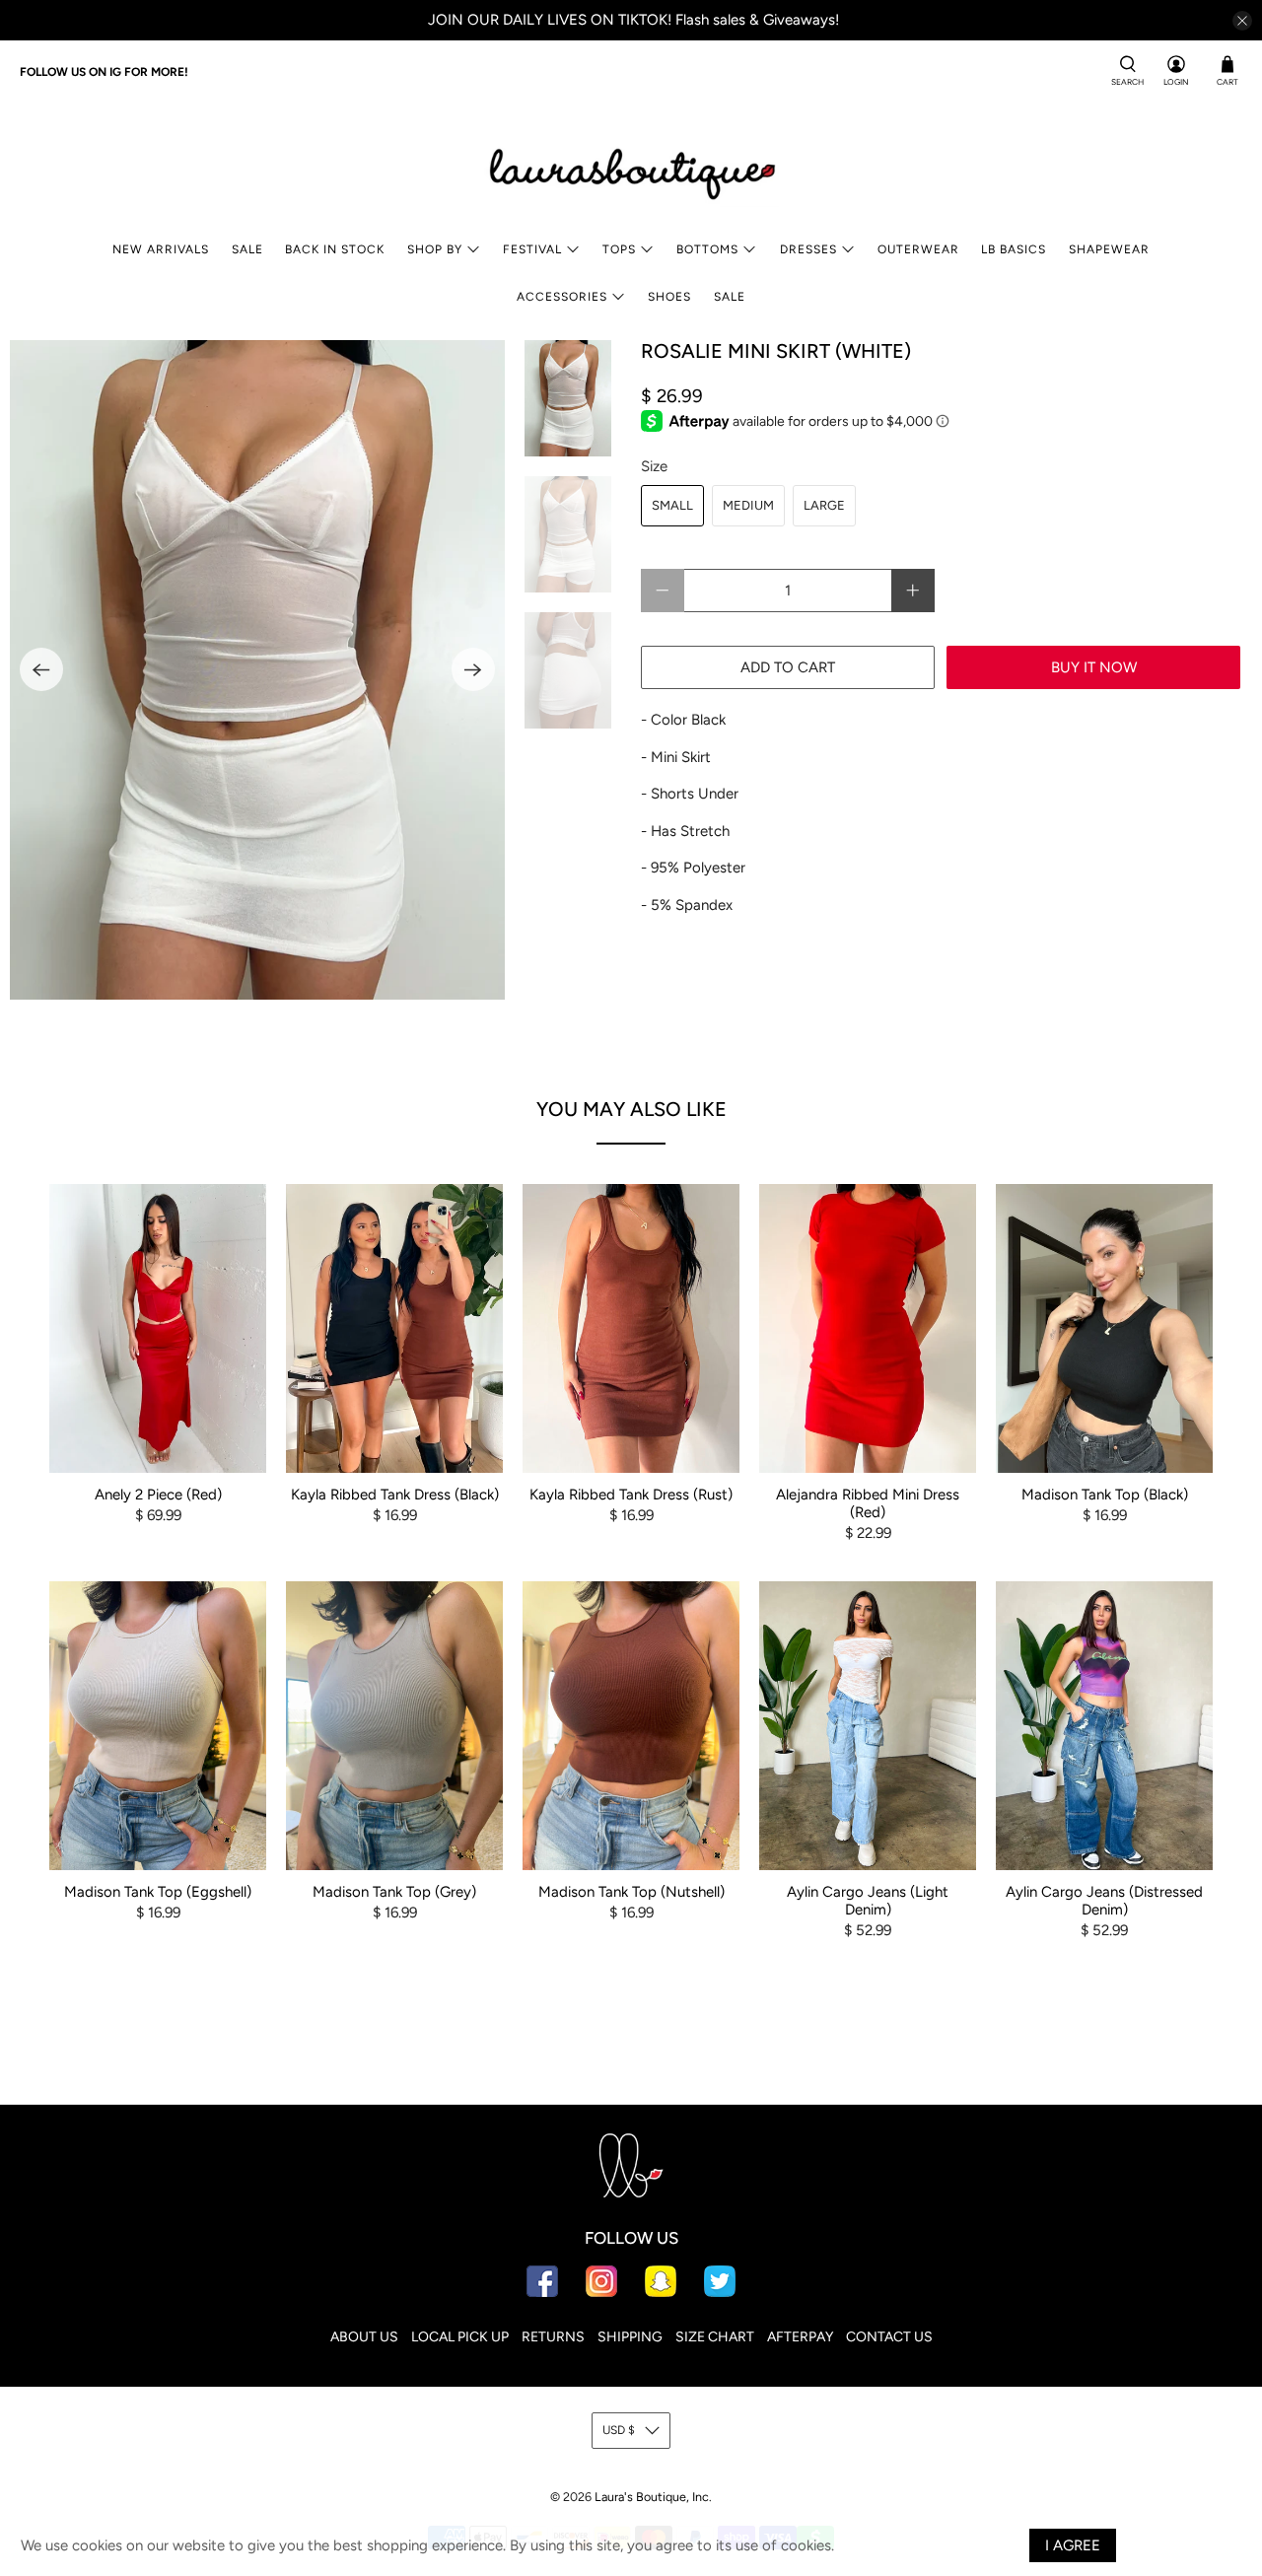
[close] (1242, 21)
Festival (532, 249)
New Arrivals (161, 249)
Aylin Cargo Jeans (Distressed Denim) (1104, 1901)
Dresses (808, 249)
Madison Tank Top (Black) (1105, 1495)
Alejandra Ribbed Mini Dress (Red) (868, 1503)
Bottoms (707, 249)
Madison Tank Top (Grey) (394, 1892)
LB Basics (1014, 249)
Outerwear (918, 249)
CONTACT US (889, 2337)
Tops (619, 249)
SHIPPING (630, 2337)
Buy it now (1094, 667)
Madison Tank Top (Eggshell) (158, 1892)
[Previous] (41, 669)
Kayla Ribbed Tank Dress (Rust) (631, 1495)
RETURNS (553, 2337)
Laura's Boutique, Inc (652, 2497)
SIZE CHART (715, 2337)
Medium (748, 505)
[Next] (473, 669)
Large (824, 505)
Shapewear (1109, 249)
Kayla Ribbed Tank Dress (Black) (395, 1495)
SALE (247, 249)
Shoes (669, 297)
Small (672, 505)
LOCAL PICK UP (460, 2337)
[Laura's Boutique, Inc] (631, 170)
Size (654, 466)
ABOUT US (364, 2337)
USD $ (619, 2430)
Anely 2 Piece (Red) (158, 1495)
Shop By (435, 249)
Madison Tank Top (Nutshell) (631, 1892)
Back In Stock (335, 249)
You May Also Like (631, 1109)
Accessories (562, 297)
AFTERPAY (800, 2337)
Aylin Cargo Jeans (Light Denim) (868, 1901)
